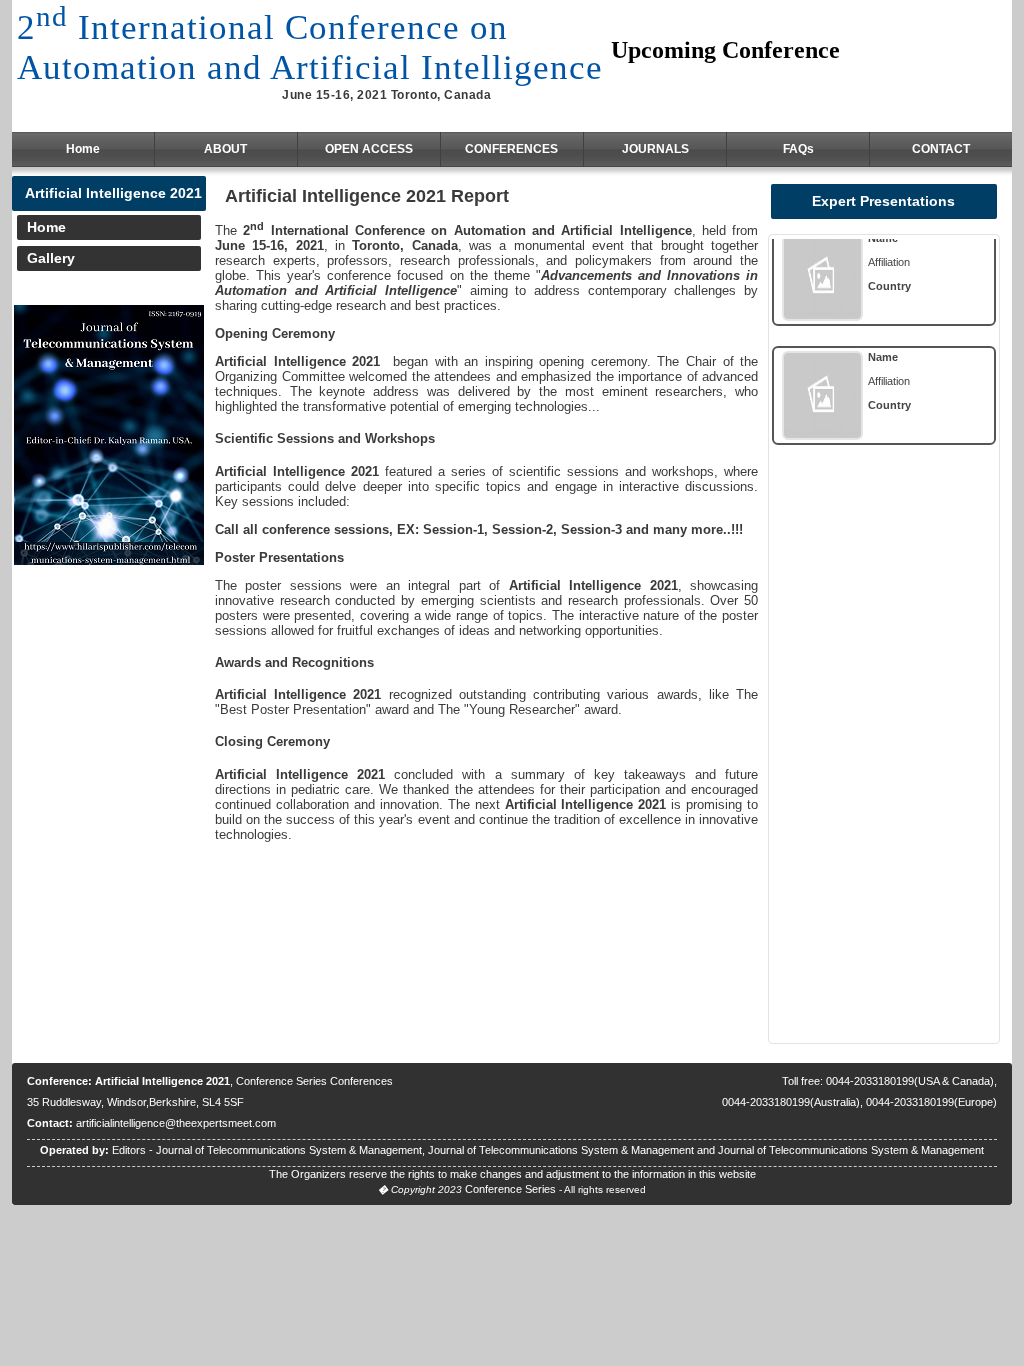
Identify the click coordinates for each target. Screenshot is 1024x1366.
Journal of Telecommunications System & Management (289, 1150)
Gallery (51, 258)
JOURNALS (655, 149)
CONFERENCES (511, 149)
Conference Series (510, 1189)
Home (83, 149)
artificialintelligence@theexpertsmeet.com (176, 1123)
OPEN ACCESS (369, 149)
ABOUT (225, 149)
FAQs (798, 149)
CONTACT (941, 149)
